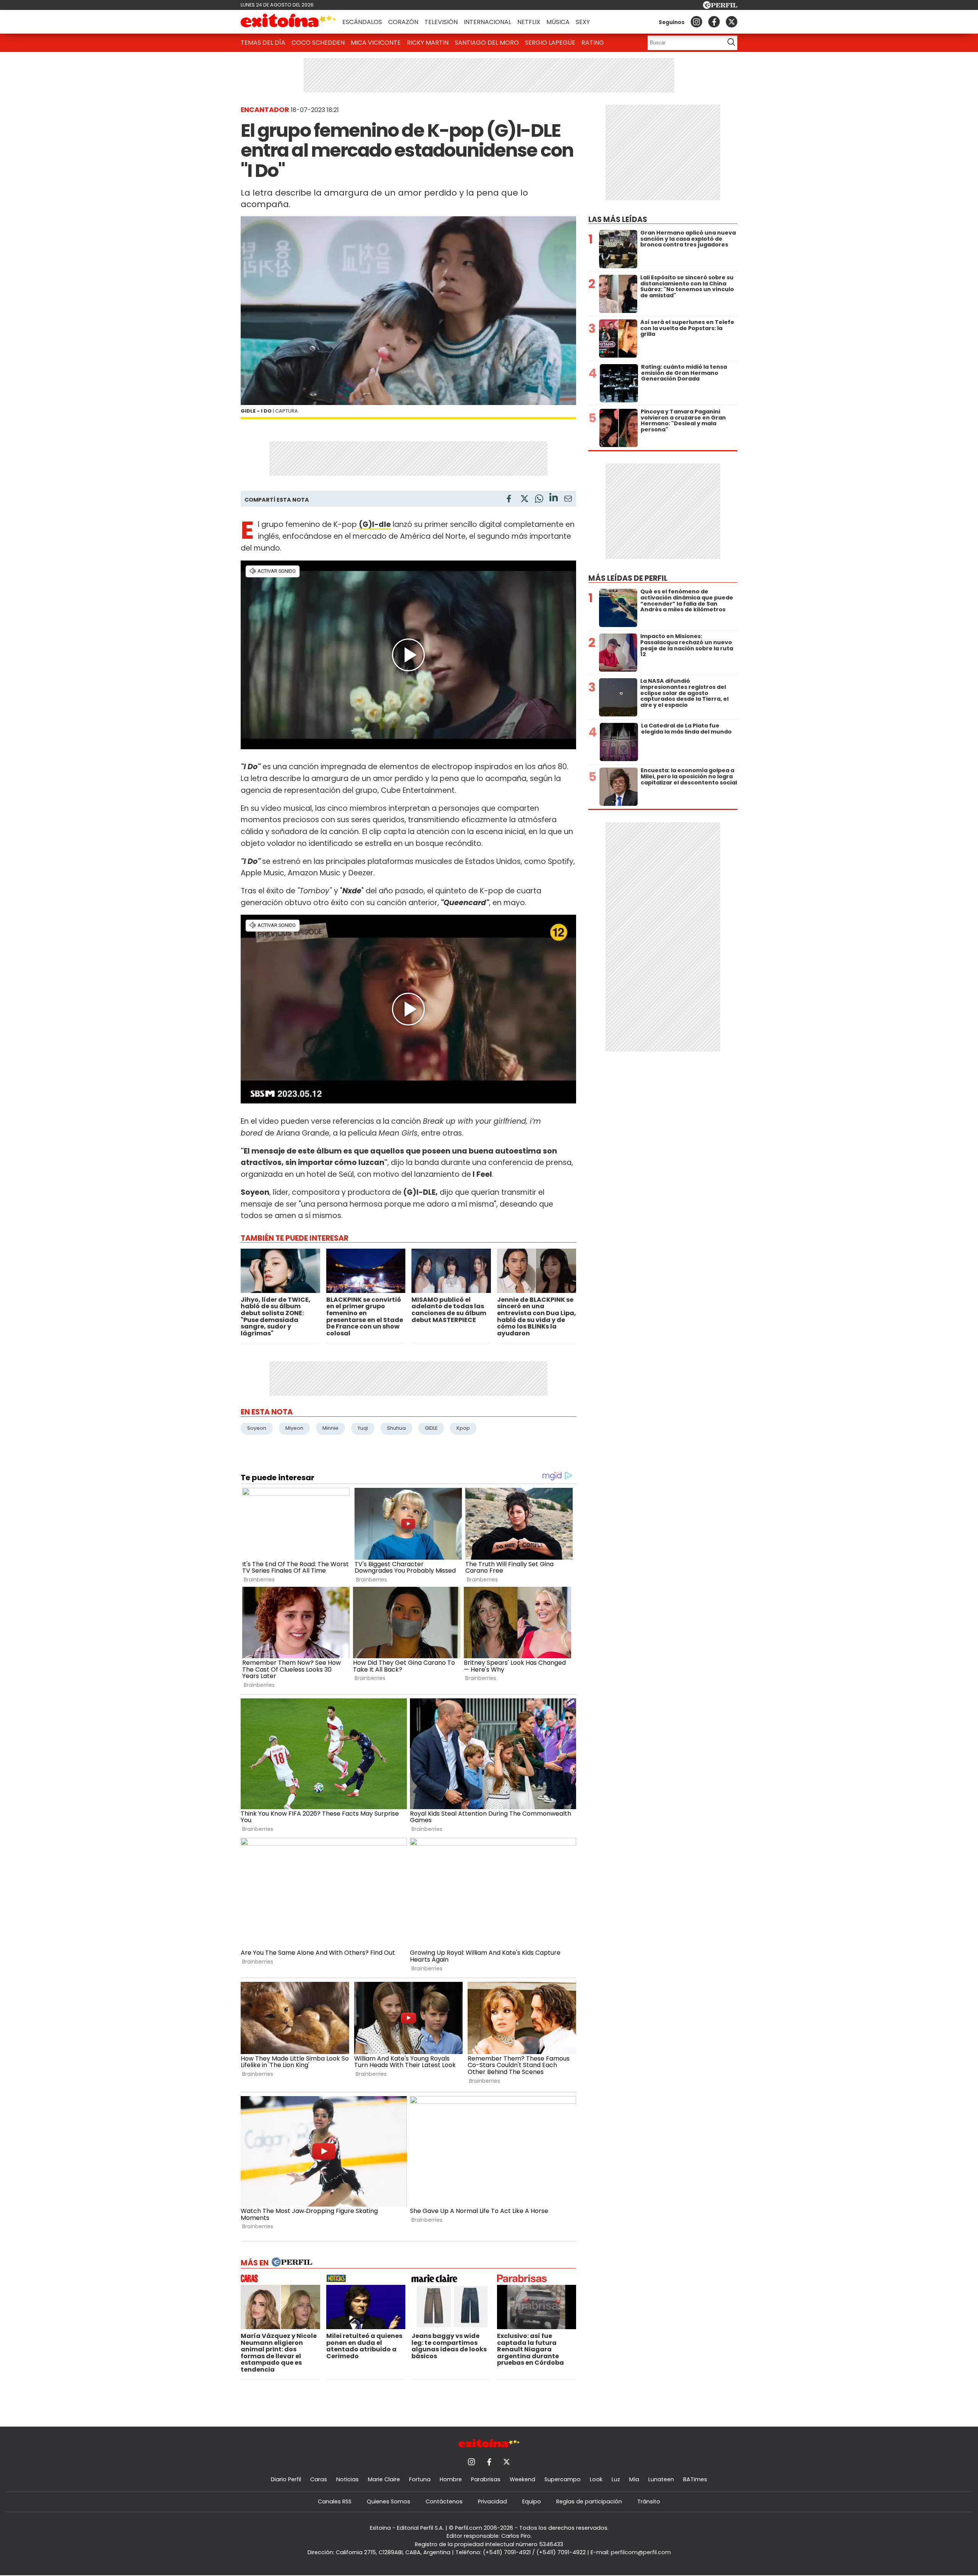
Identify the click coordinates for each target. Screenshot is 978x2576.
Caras (319, 2479)
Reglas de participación (589, 2501)
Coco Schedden (318, 43)
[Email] (568, 500)
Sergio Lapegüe (550, 43)
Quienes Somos (389, 2501)
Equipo (532, 2501)
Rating (593, 43)
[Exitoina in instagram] (696, 22)
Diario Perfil (286, 2479)
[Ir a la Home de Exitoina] (288, 22)
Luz (616, 2479)
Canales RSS (335, 2501)
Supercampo (563, 2479)
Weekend (522, 2479)
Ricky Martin (428, 43)
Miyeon (294, 1428)
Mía (634, 2479)
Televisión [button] (441, 22)
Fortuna (420, 2479)
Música (558, 22)
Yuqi (363, 1428)
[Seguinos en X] (732, 22)
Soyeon (257, 1428)
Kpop (463, 1428)
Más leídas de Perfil (628, 578)
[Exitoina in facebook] (714, 22)
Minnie (330, 1428)
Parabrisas (486, 2479)
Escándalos (362, 22)
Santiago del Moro (487, 43)
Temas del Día (263, 43)
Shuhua (396, 1428)
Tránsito (649, 2501)
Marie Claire (384, 2479)
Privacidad (492, 2501)
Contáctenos (444, 2501)
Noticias (347, 2479)
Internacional (487, 22)
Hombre (451, 2479)
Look (596, 2479)
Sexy (583, 22)
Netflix (529, 22)
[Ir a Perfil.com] (720, 7)
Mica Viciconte (376, 43)
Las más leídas (618, 220)
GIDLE (431, 1428)
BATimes (695, 2479)
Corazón (403, 22)
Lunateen (661, 2479)
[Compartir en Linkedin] (554, 498)
